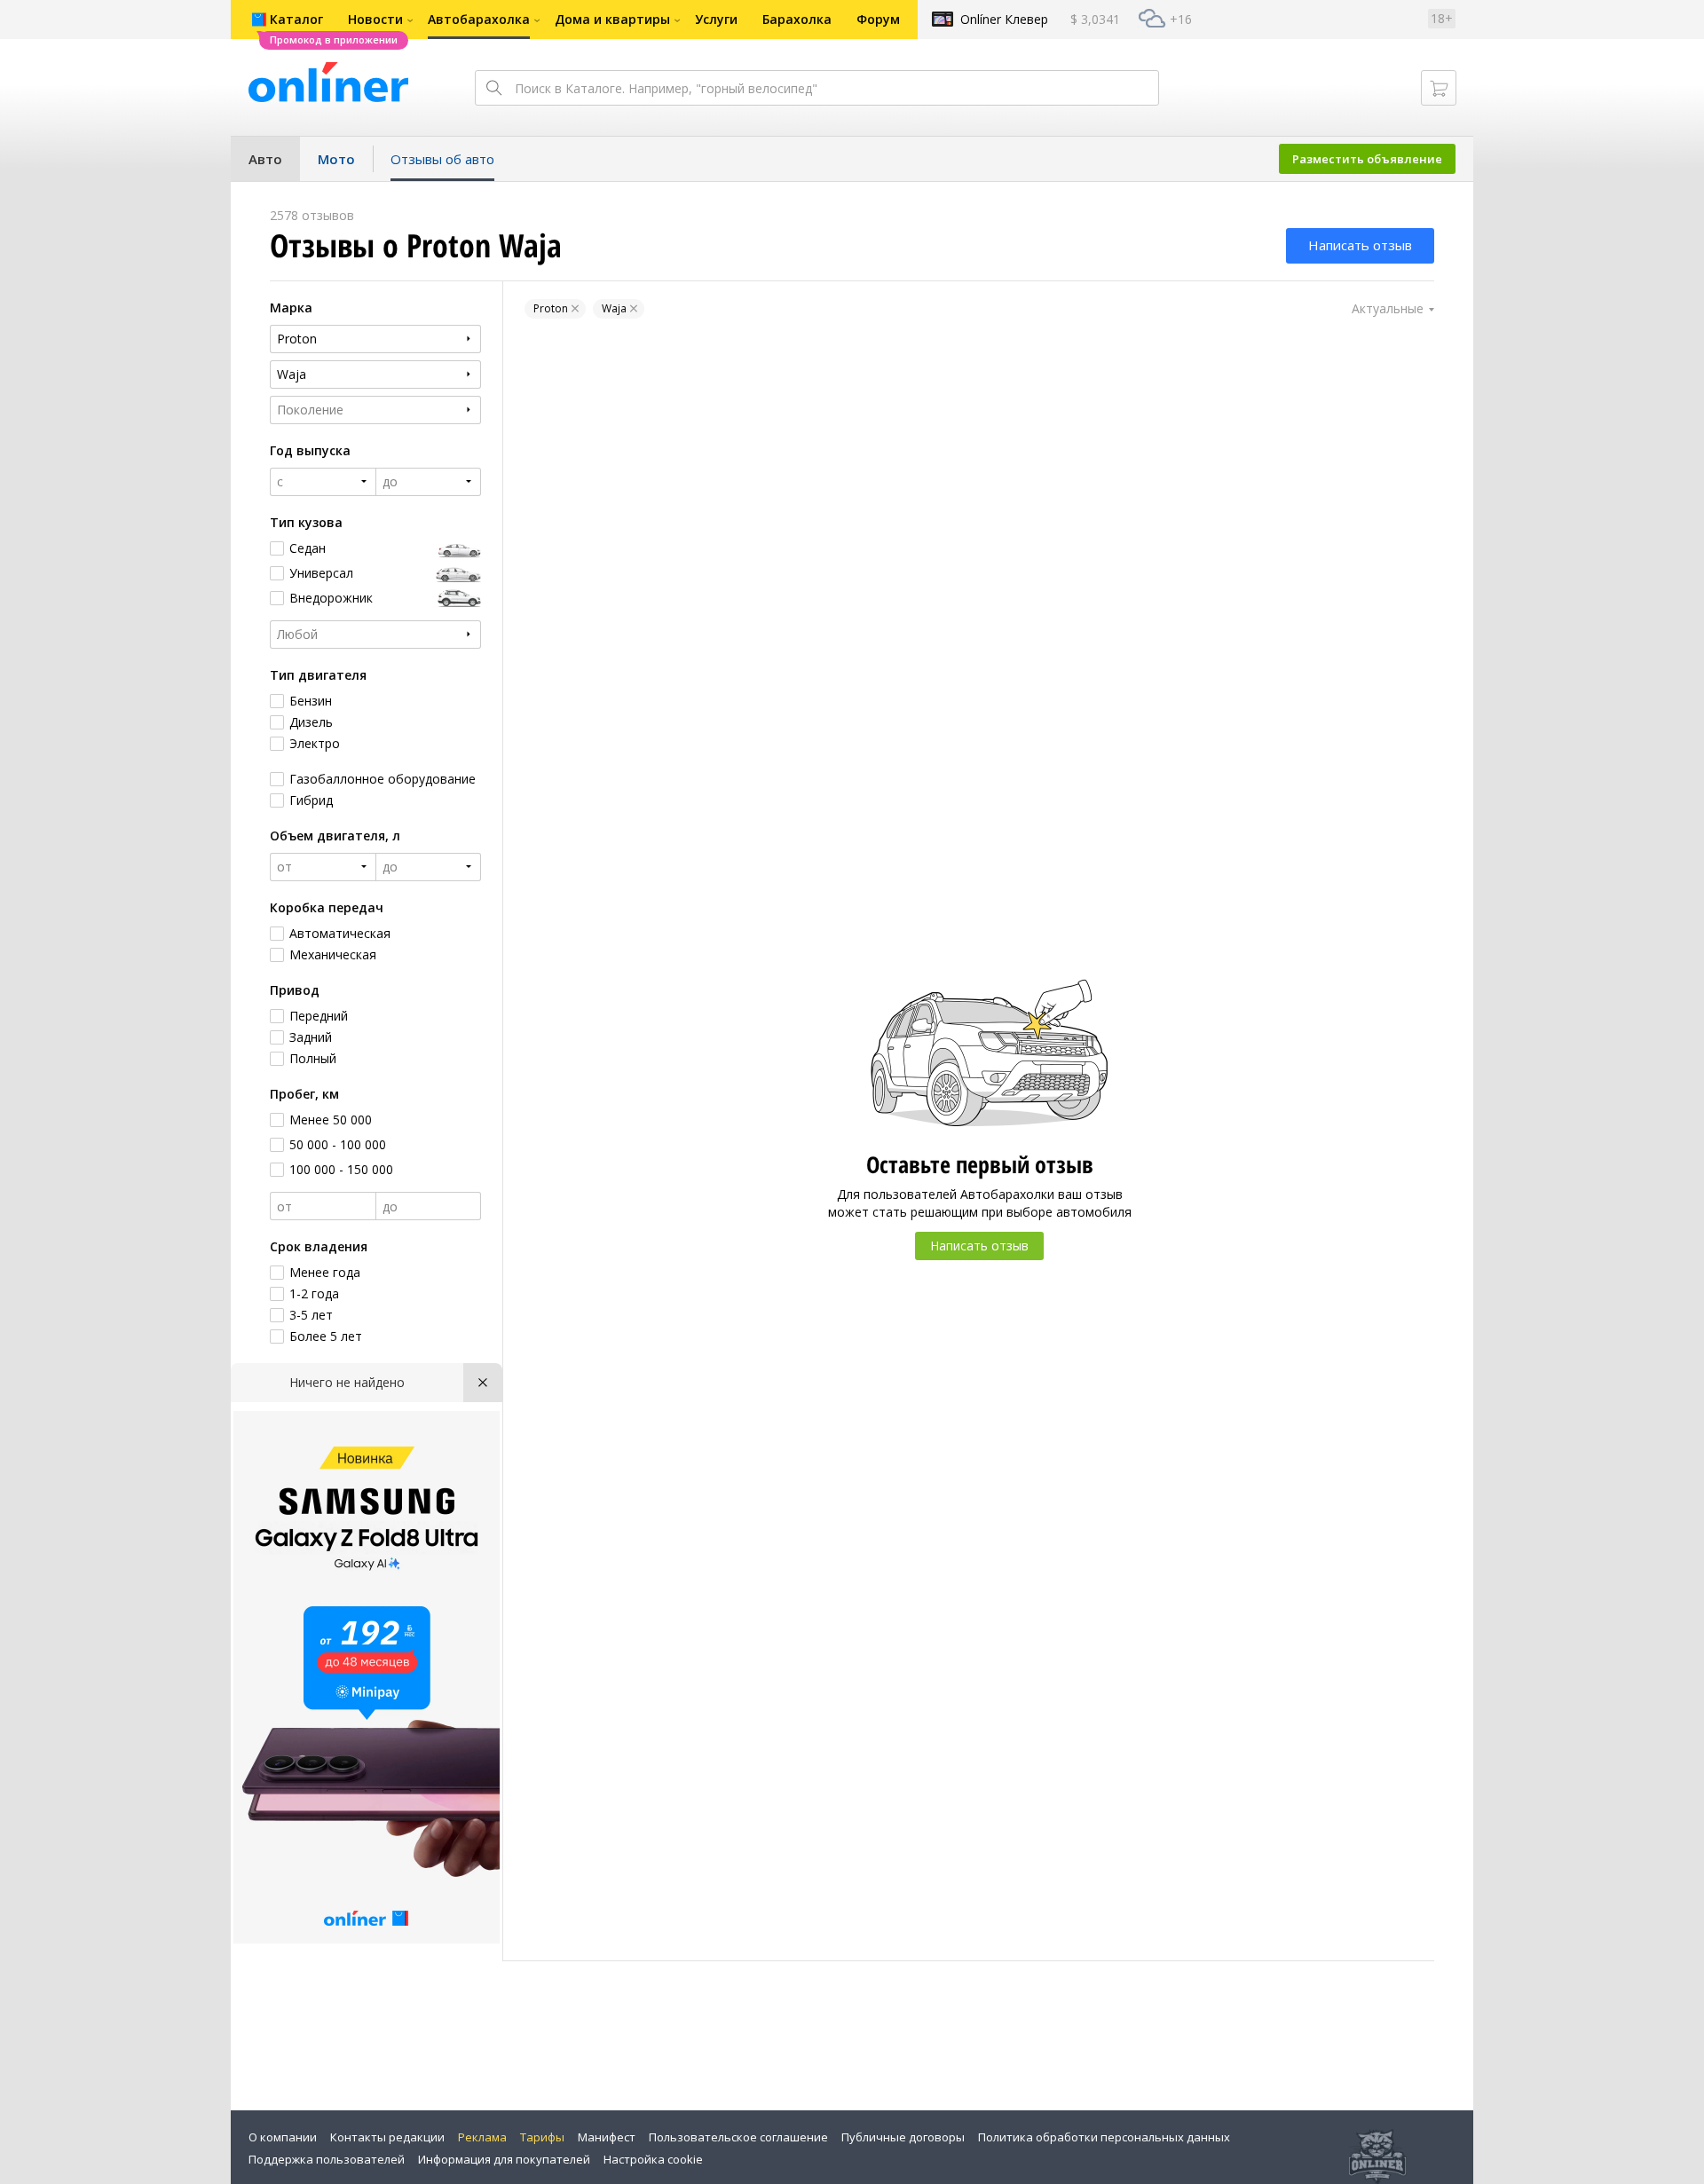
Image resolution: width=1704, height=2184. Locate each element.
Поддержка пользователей (327, 2159)
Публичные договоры (903, 2137)
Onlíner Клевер (1004, 19)
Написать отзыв (1360, 245)
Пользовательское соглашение (738, 2137)
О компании (283, 2137)
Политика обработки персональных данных (1104, 2137)
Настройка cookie (653, 2159)
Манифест (607, 2137)
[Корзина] (1439, 88)
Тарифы (542, 2137)
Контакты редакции (387, 2137)
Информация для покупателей (504, 2159)
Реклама (482, 2137)
